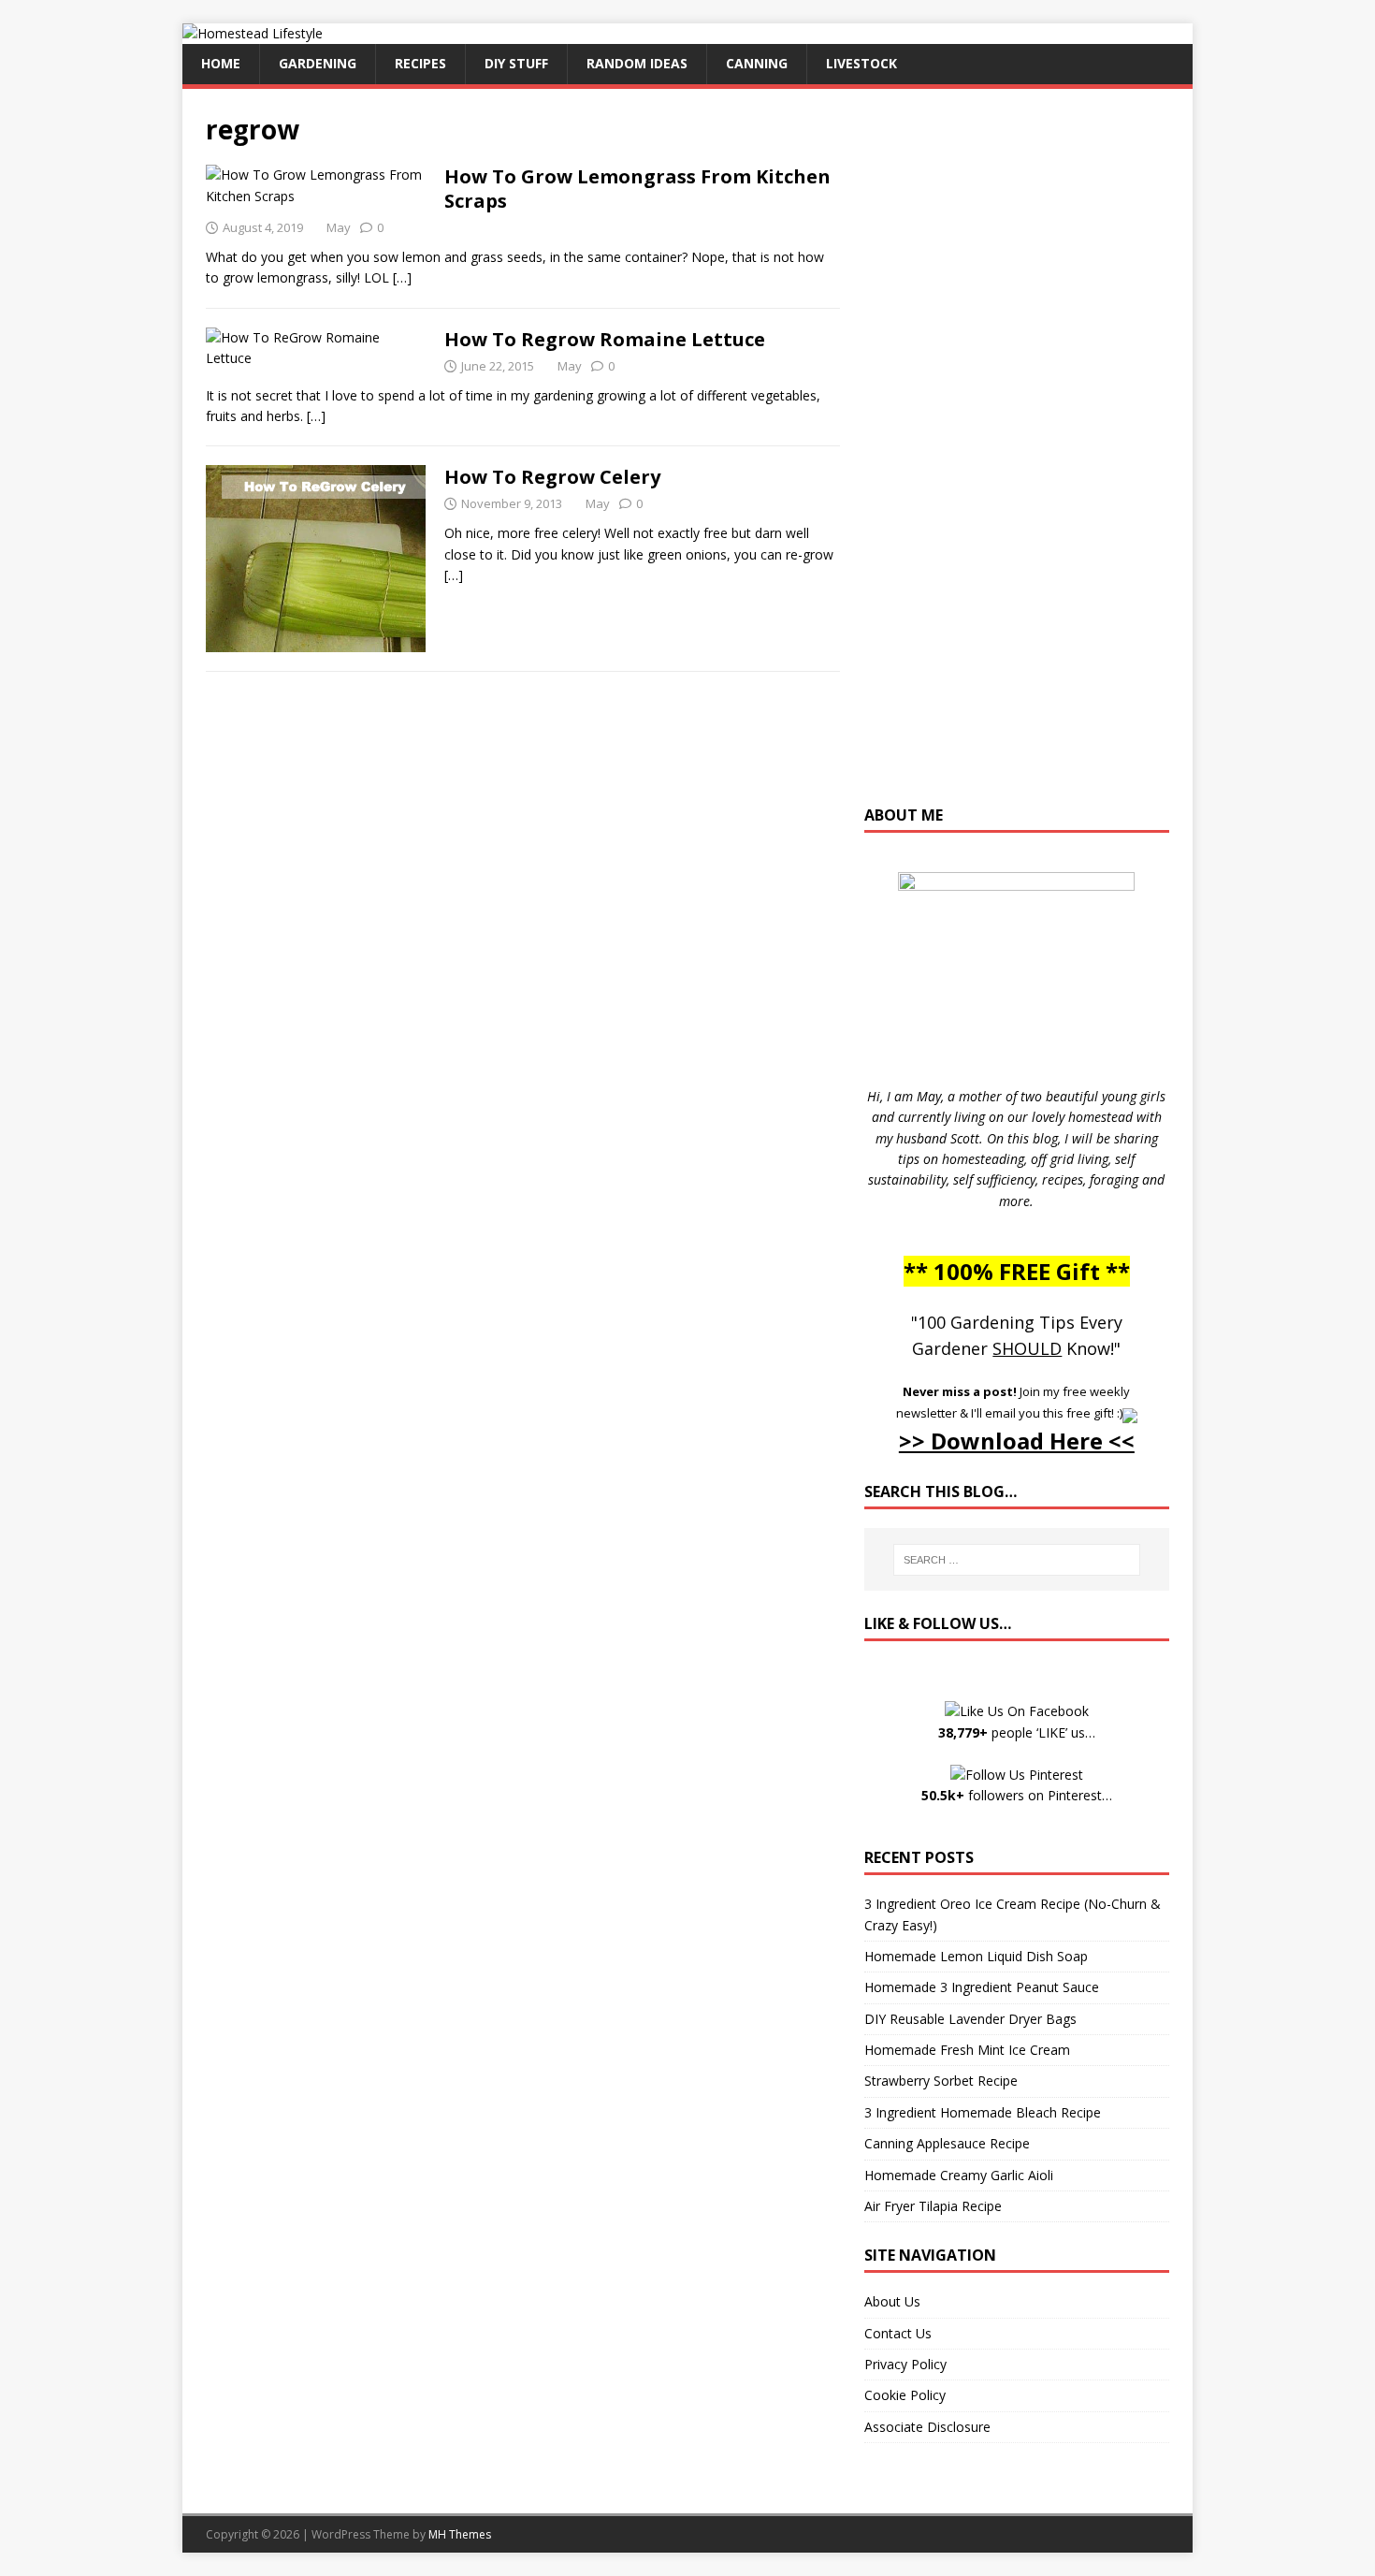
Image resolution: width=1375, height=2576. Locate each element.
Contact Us (898, 2333)
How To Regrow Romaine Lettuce (605, 339)
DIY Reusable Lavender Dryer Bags (970, 2019)
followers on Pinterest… (1017, 1795)
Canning (757, 63)
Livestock (861, 63)
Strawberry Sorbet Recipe (941, 2081)
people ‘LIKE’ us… (1017, 1732)
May (339, 227)
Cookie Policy (905, 2395)
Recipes (420, 63)
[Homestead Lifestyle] (253, 33)
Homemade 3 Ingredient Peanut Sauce (982, 1987)
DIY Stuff (516, 63)
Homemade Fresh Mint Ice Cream (967, 2050)
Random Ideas (637, 63)
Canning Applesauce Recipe (947, 2143)
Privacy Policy (905, 2364)
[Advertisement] (1017, 456)
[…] (402, 277)
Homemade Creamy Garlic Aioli (959, 2175)
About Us (892, 2301)
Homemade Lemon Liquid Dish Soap (976, 1956)
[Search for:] (1017, 1560)
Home (221, 63)
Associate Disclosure (927, 2427)
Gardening (318, 63)
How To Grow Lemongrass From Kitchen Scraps (637, 189)
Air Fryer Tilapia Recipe (933, 2206)
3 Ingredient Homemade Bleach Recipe (983, 2112)
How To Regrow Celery (552, 477)
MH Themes (460, 2534)
